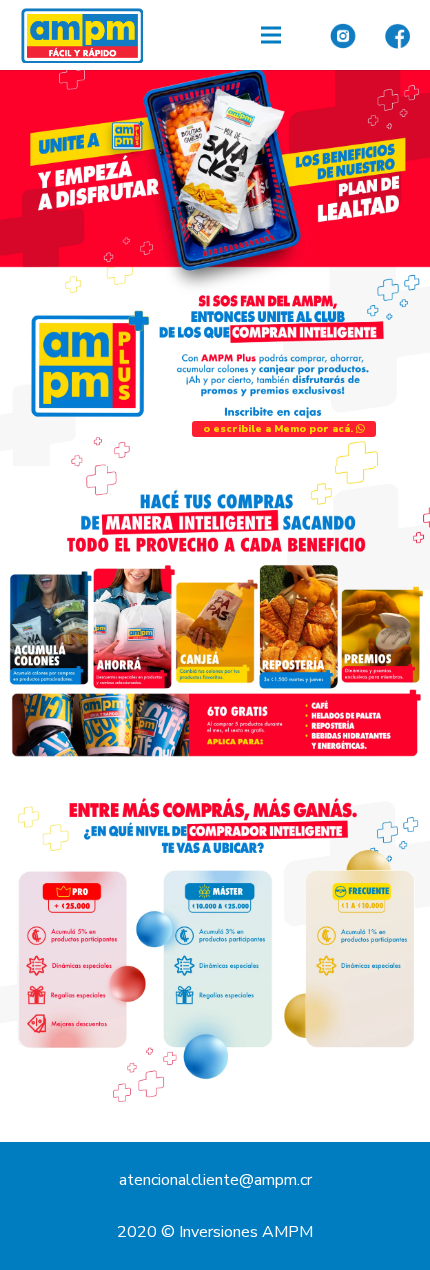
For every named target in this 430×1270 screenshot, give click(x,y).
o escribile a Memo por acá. (279, 429)
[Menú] (271, 35)
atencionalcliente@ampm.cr (215, 1180)
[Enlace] (82, 35)
